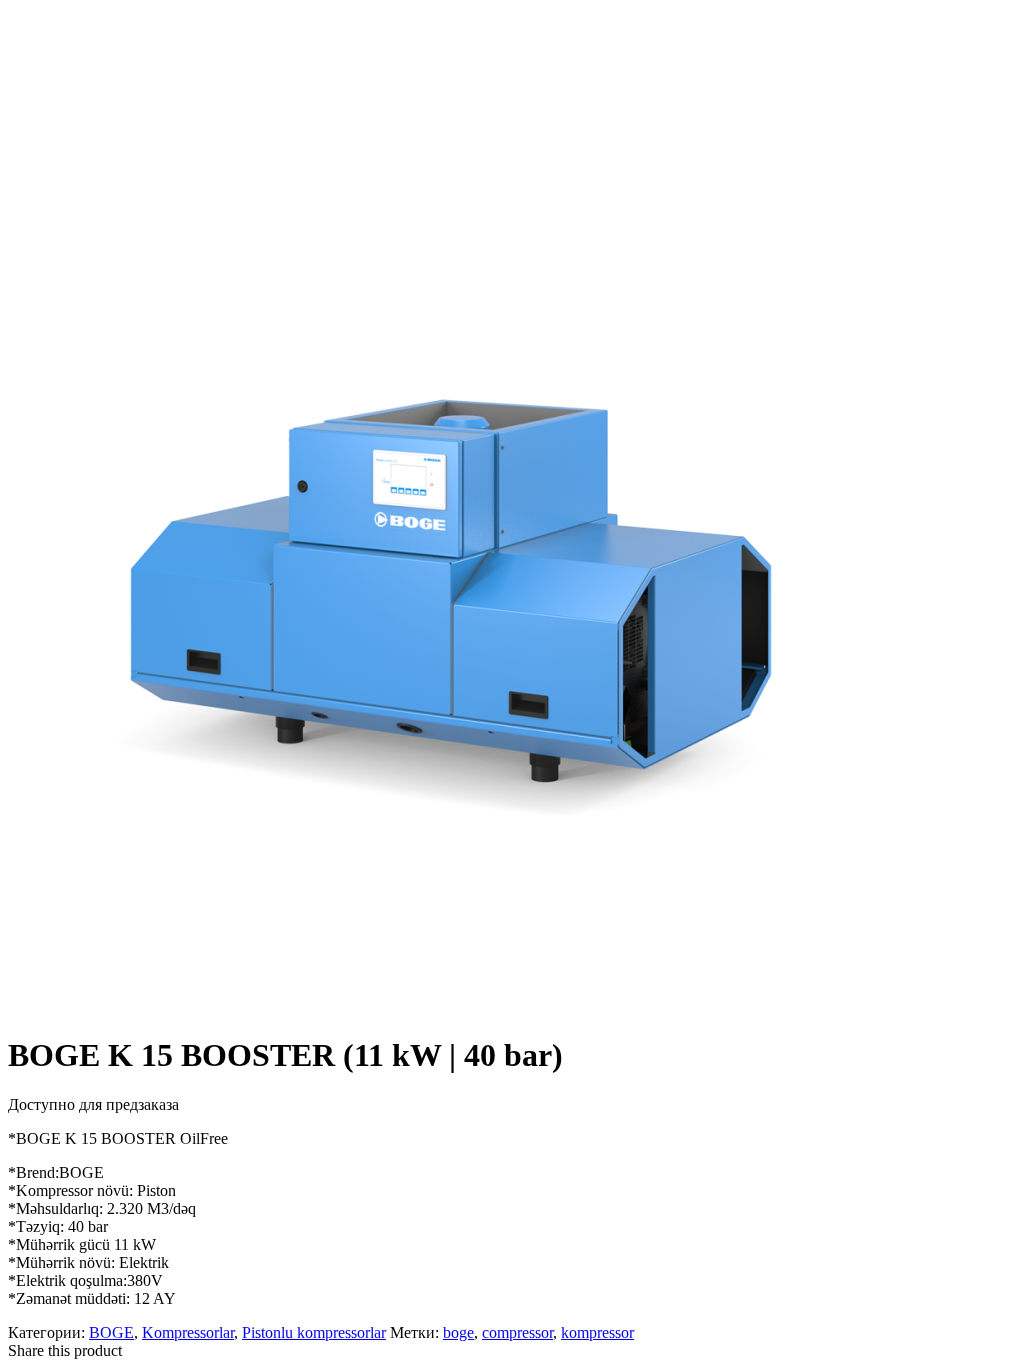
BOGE (111, 1332)
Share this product (65, 1350)
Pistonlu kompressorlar (314, 1332)
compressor (517, 1332)
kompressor (597, 1332)
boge (458, 1332)
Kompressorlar (188, 1332)
